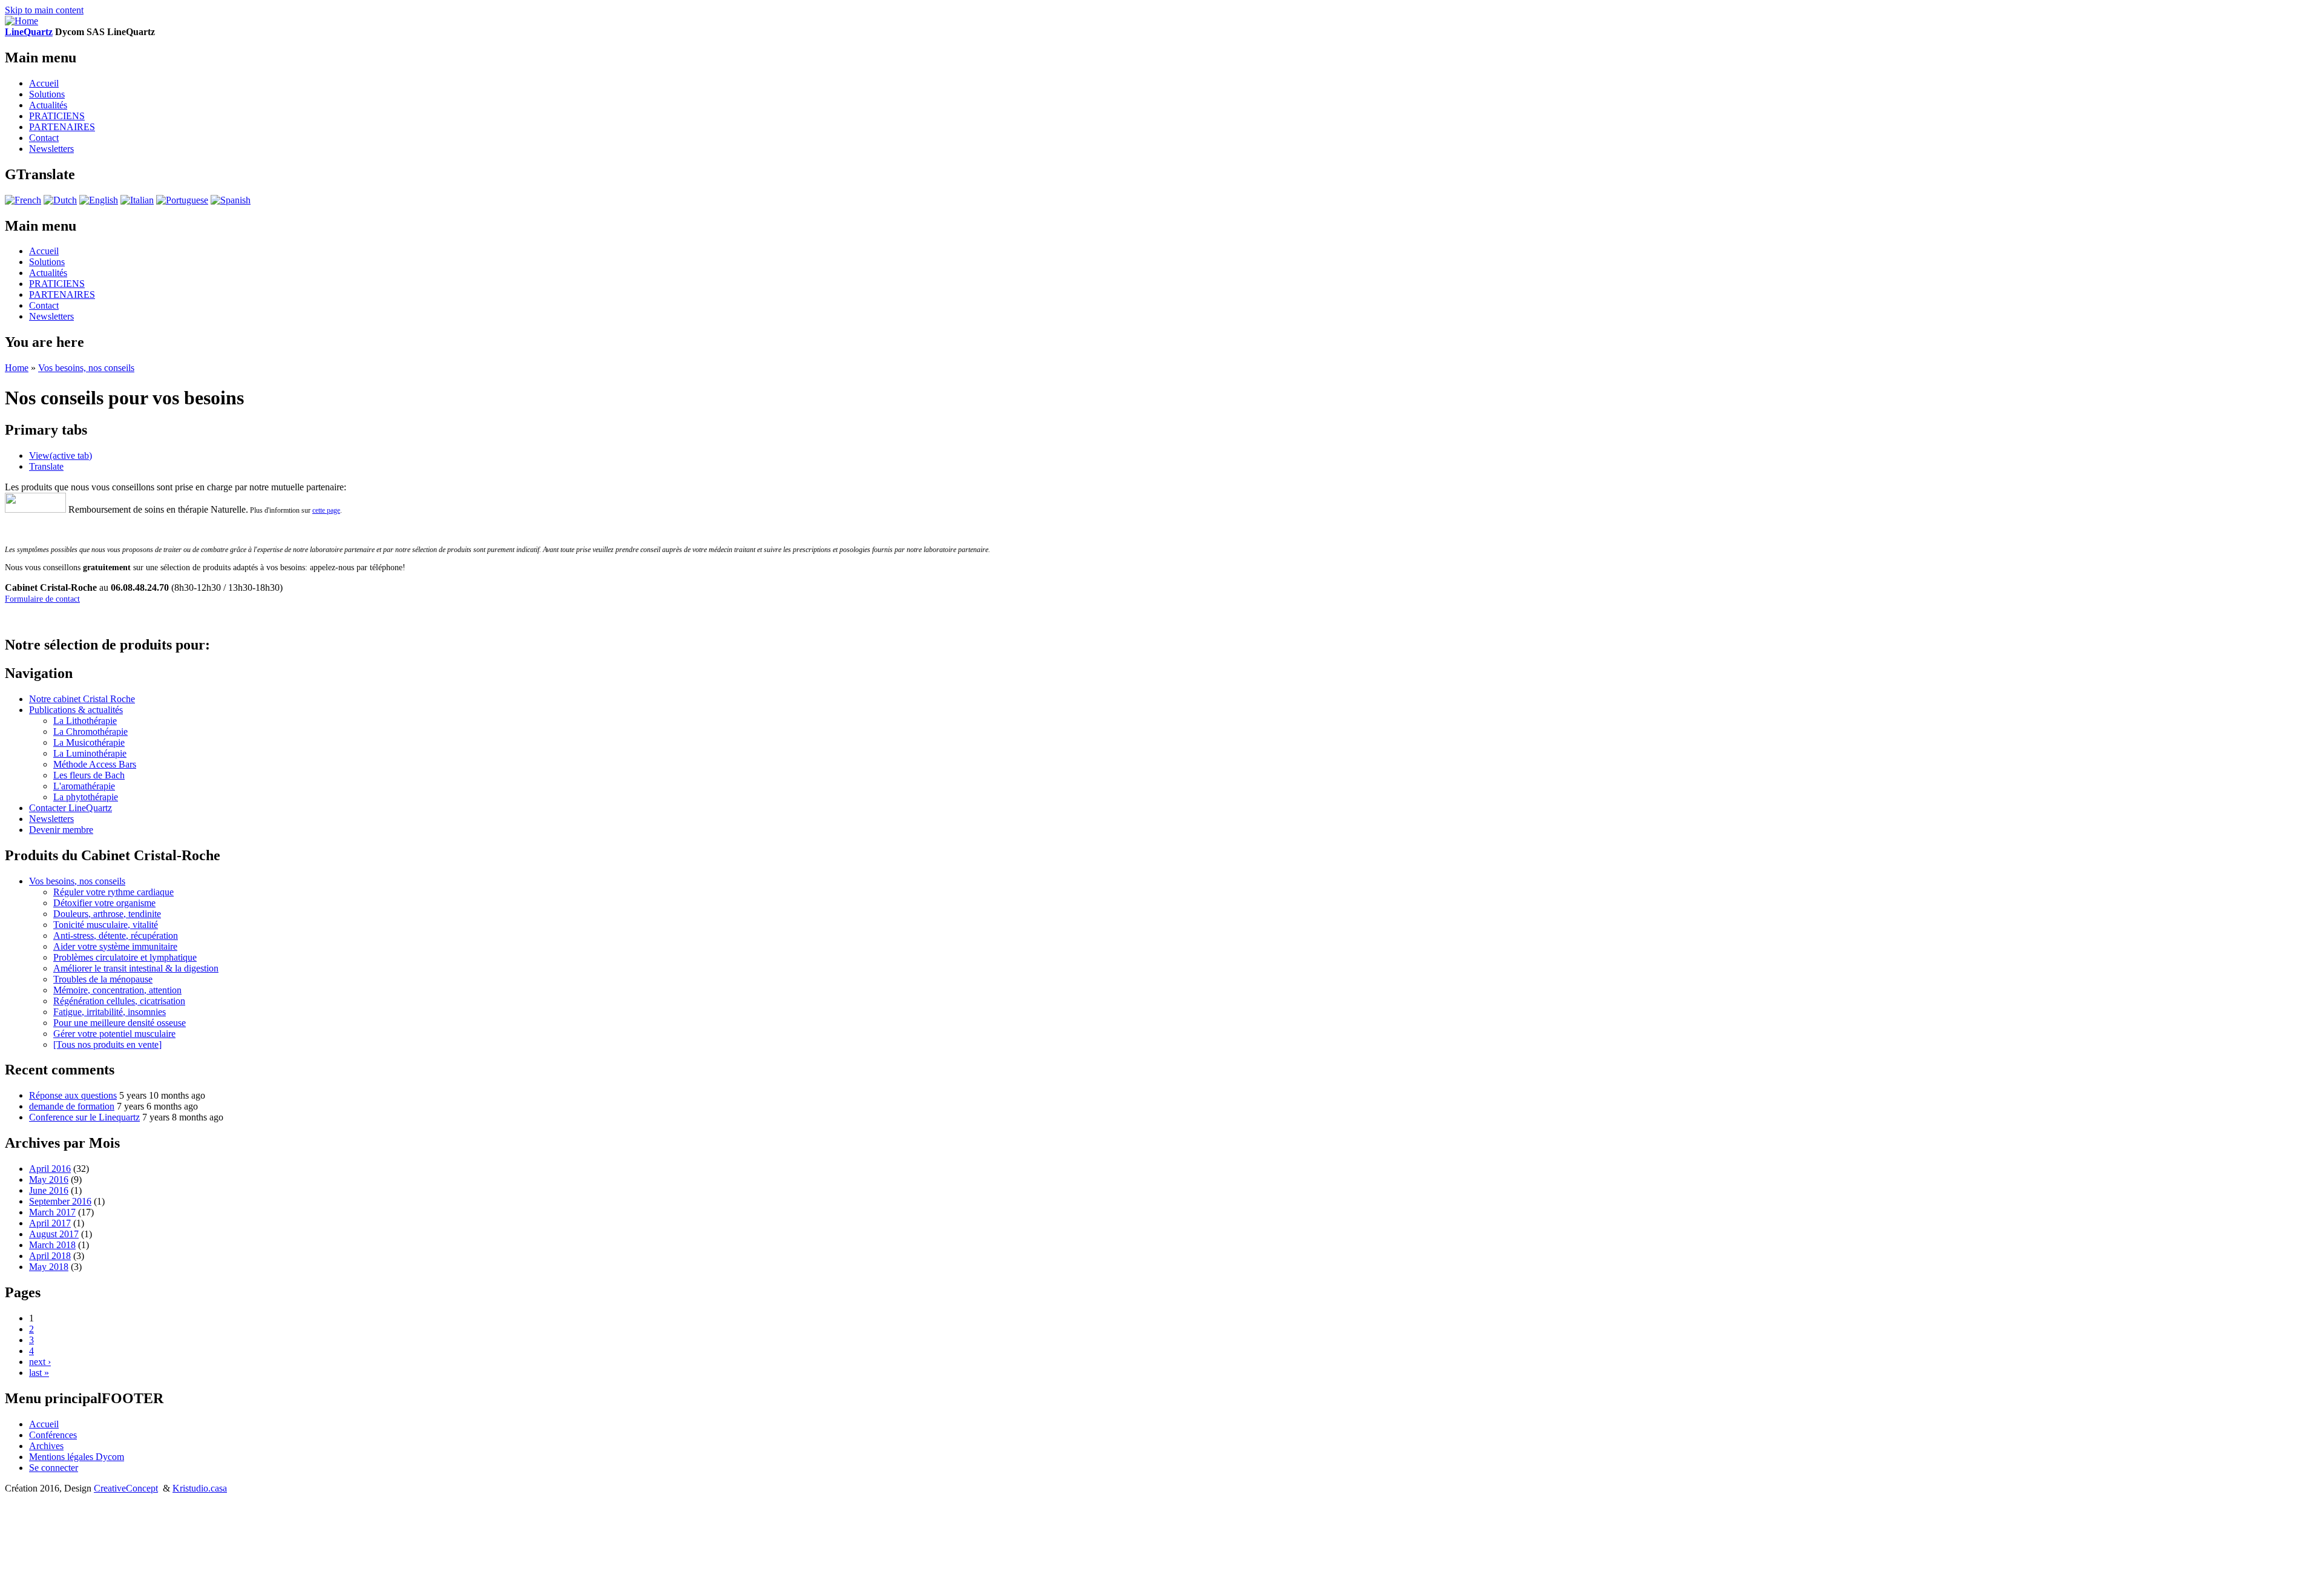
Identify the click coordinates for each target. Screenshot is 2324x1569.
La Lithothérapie (85, 721)
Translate (46, 466)
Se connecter (54, 1468)
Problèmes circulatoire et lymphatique (125, 957)
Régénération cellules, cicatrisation (119, 1001)
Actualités (48, 105)
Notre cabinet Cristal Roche (82, 699)
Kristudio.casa (200, 1488)
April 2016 (50, 1169)
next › (40, 1362)
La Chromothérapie (90, 732)
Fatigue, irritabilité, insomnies (110, 1012)
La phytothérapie (86, 797)
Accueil (44, 83)
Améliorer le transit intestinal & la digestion (136, 968)
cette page (326, 510)
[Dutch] (60, 200)
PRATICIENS (57, 116)
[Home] (21, 21)
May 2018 (49, 1267)
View (61, 456)
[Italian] (137, 200)
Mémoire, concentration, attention (117, 990)
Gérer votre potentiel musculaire (114, 1034)
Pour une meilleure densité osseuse (120, 1023)
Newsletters (51, 149)
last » (39, 1373)
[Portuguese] (182, 200)
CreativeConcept (126, 1488)
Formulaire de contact (42, 599)
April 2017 (50, 1223)
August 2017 (54, 1234)
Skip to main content (44, 10)
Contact (44, 138)
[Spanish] (231, 200)
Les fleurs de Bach (89, 775)
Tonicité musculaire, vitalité (106, 925)
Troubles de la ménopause (103, 979)
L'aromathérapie (84, 786)
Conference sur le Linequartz (84, 1117)
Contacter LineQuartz (71, 808)
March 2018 (52, 1245)
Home (17, 368)
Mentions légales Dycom (77, 1457)
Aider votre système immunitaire (115, 946)
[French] (23, 200)
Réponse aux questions (73, 1095)
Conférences (53, 1435)
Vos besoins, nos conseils (86, 368)
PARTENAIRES (62, 127)
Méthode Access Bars (95, 764)
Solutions (47, 94)
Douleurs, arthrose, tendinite (107, 914)
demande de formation (72, 1106)
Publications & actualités (76, 710)
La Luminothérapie (90, 753)
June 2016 (49, 1190)
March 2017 (52, 1212)
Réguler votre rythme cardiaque (113, 892)
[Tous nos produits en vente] (107, 1044)
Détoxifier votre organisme (104, 903)
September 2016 (60, 1201)
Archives (46, 1446)
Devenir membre (61, 830)
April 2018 (50, 1256)
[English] (99, 200)
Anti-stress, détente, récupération (116, 936)
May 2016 (49, 1179)
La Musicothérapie (89, 742)
